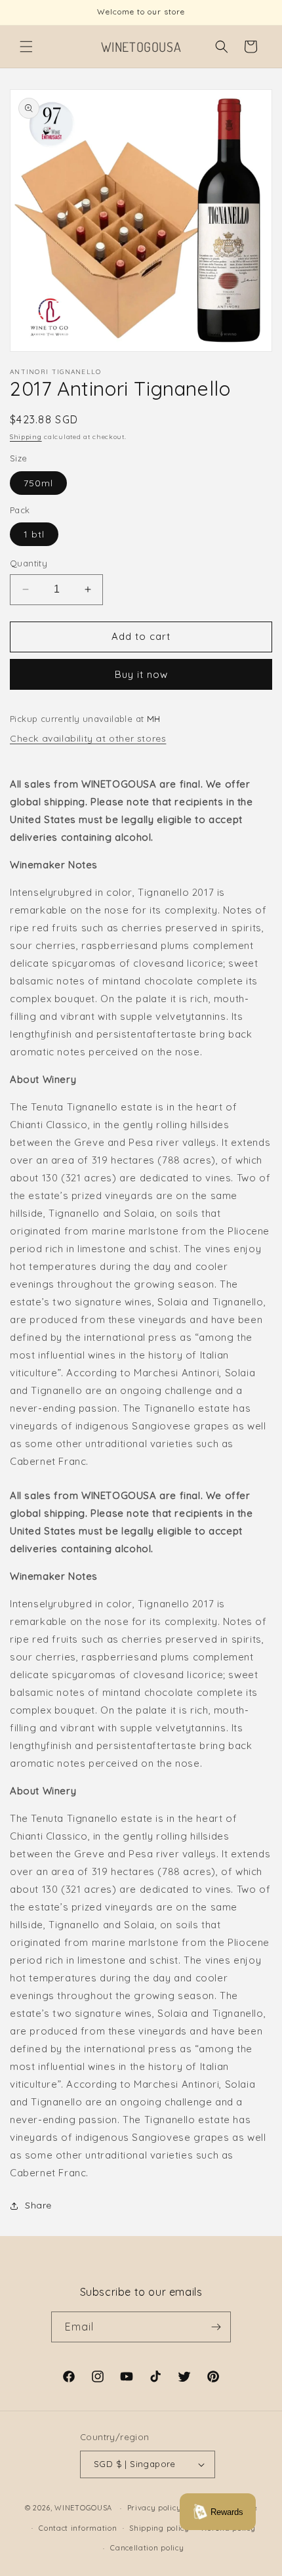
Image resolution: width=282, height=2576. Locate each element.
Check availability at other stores (88, 738)
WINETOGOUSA (83, 2508)
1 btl (34, 534)
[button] (26, 47)
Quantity (29, 563)
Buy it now (141, 674)
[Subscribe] (216, 2327)
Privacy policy (154, 2508)
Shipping (26, 437)
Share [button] (38, 2205)
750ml (38, 483)
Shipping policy (159, 2528)
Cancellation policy (147, 2548)
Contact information (78, 2528)
